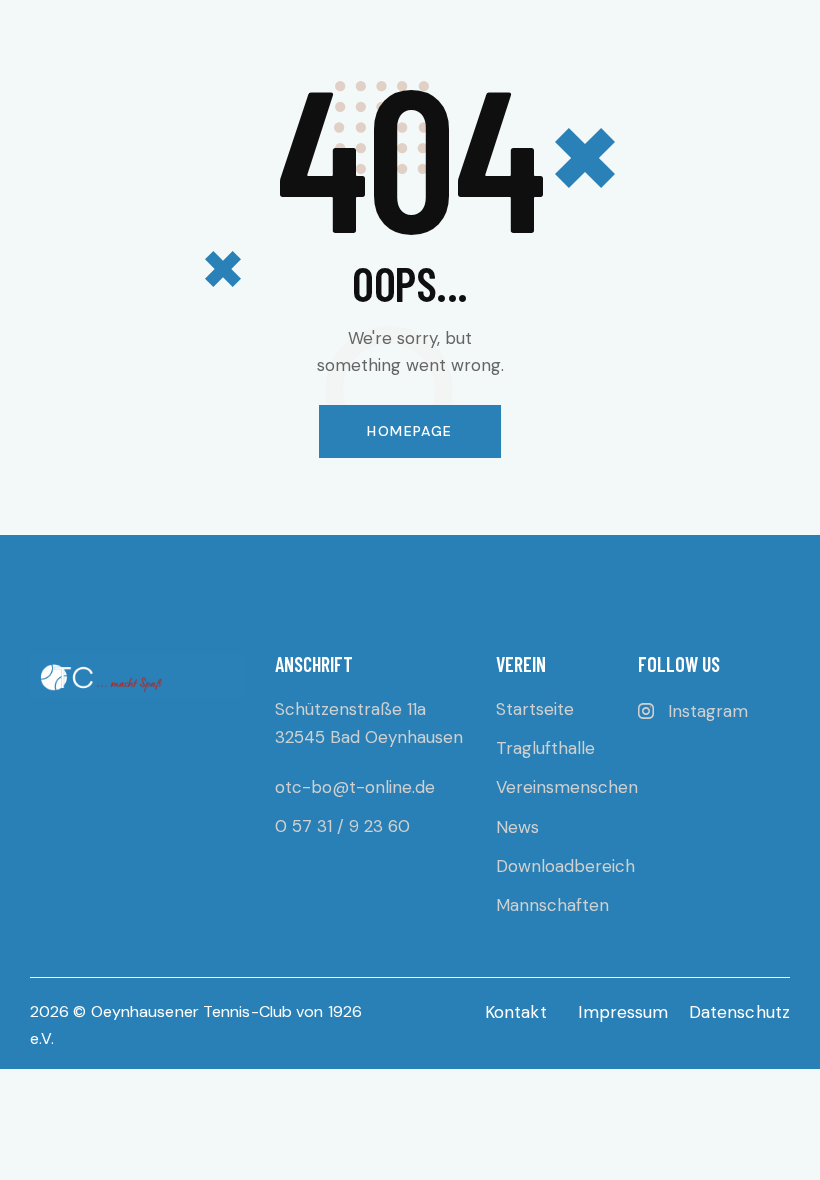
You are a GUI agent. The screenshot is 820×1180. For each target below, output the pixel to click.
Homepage (409, 431)
